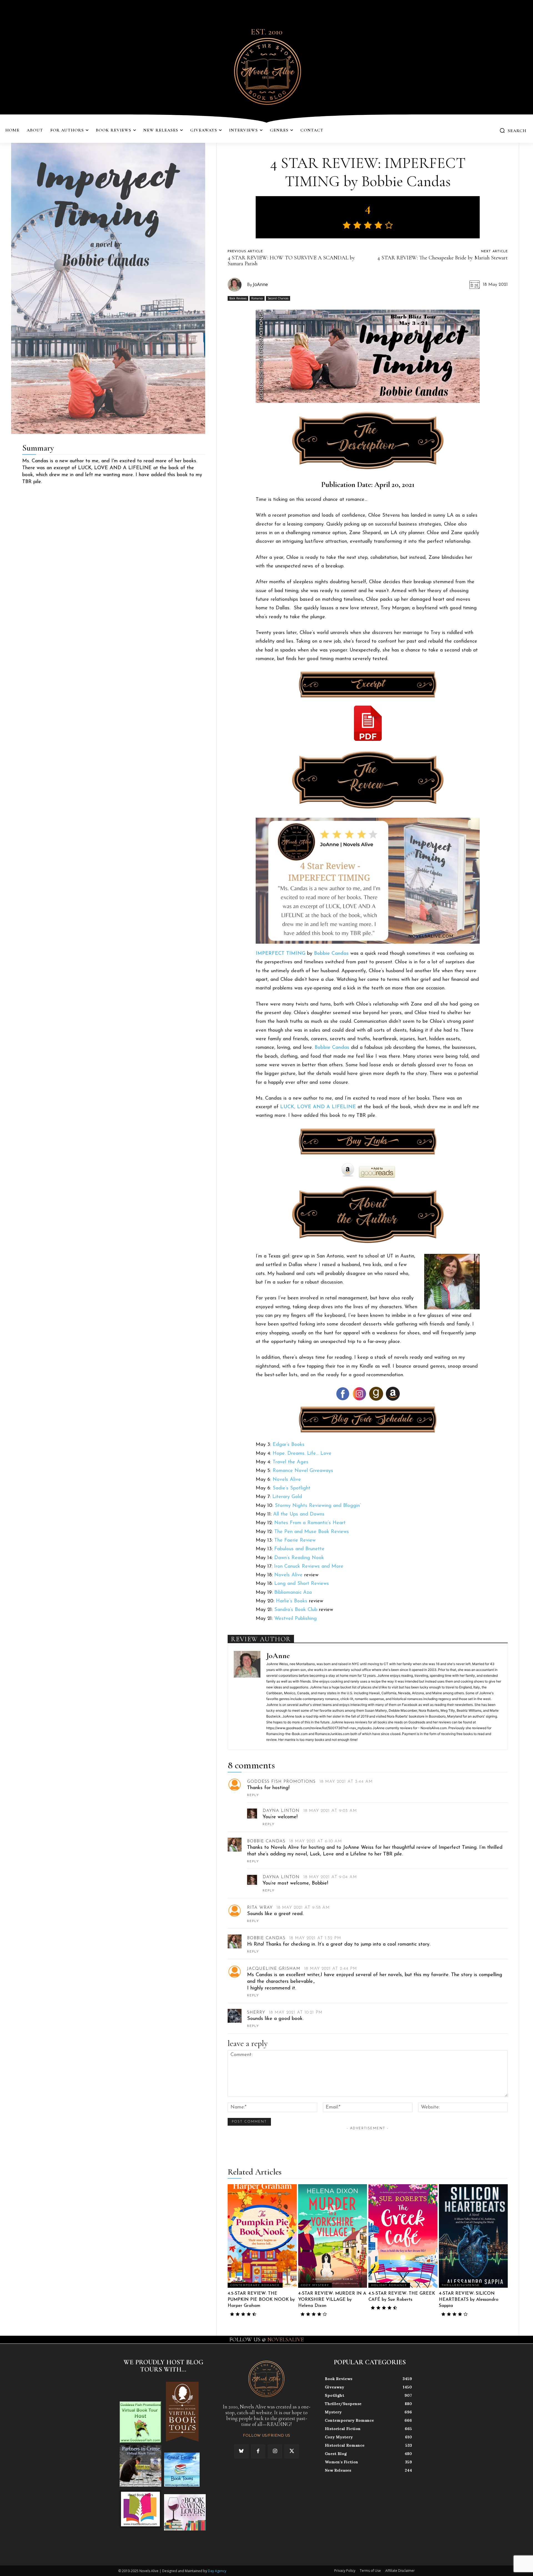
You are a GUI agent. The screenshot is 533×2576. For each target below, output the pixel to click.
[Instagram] (275, 2451)
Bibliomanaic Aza (293, 1593)
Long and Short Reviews (302, 1584)
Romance (257, 298)
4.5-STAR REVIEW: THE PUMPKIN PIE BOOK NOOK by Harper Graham (261, 2300)
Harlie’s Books (292, 1601)
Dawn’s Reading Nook (299, 1558)
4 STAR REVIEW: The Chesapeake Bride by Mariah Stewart (443, 258)
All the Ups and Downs (299, 1514)
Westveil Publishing (296, 1619)
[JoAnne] (237, 285)
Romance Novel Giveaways (303, 1471)
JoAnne (260, 284)
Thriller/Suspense (461, 2285)
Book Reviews (238, 298)
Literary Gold (287, 1497)
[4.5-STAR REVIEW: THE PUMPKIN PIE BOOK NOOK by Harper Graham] (262, 2236)
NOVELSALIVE (286, 2340)
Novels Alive (287, 1480)
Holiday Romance (389, 2285)
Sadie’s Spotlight (291, 1488)
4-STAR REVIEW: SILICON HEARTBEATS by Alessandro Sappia (469, 2300)
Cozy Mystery (315, 2285)
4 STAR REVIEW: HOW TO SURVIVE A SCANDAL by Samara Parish (291, 261)
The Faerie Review (295, 1540)
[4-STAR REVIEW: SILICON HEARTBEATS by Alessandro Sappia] (473, 2236)
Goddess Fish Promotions (281, 1782)
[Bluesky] (241, 2451)
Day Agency (217, 2571)
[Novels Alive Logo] (266, 70)
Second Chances (278, 298)
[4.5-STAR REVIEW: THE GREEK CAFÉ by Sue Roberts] (403, 2236)
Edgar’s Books (289, 1445)
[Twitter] (291, 2451)
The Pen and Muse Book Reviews (312, 1532)
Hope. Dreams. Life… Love (302, 1454)
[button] (513, 130)
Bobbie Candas (266, 1841)
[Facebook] (258, 2451)
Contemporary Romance (255, 2285)
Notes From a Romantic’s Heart (310, 1523)
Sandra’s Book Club (296, 1610)
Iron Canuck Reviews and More (309, 1567)
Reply (253, 1795)
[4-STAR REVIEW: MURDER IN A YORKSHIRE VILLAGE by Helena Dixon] (333, 2236)
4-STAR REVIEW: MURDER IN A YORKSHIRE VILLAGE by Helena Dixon (332, 2300)
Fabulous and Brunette (299, 1549)
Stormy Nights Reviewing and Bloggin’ (318, 1506)
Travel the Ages (291, 1462)
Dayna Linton (281, 1811)
